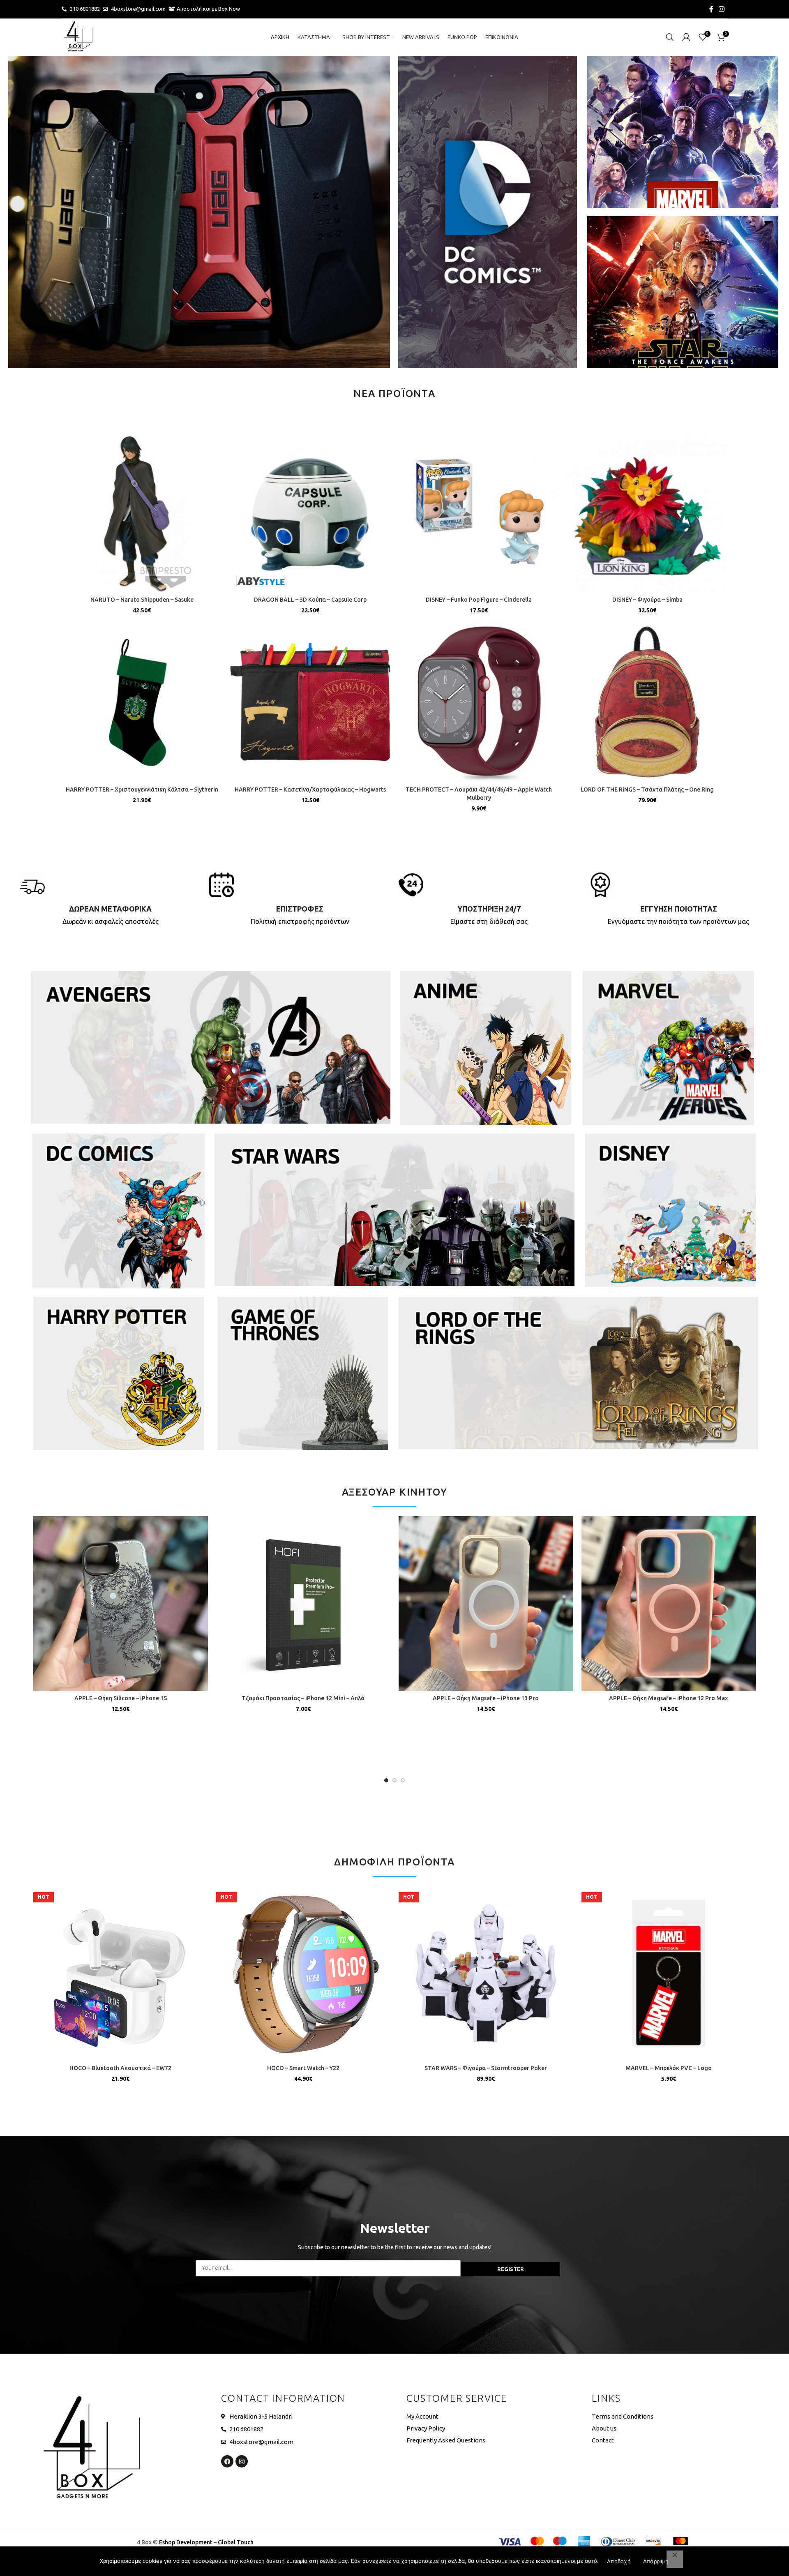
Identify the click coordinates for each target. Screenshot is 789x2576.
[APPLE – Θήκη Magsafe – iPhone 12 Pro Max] (669, 1603)
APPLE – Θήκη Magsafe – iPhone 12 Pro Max (668, 1698)
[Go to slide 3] (403, 1780)
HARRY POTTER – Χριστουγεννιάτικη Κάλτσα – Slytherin (142, 789)
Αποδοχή (619, 2561)
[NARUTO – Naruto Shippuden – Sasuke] (142, 512)
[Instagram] (242, 2461)
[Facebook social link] (711, 9)
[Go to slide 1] (386, 1780)
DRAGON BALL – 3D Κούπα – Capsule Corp (310, 600)
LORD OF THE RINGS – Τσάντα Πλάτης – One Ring (647, 789)
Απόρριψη (656, 2561)
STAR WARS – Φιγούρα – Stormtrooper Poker (486, 2068)
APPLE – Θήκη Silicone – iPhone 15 (121, 1698)
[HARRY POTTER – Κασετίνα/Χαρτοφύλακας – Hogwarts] (310, 702)
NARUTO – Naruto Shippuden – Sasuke (142, 600)
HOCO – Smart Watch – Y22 (303, 2068)
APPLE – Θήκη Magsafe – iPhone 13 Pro (486, 1698)
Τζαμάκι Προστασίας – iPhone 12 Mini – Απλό (303, 1698)
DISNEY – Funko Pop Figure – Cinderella (479, 600)
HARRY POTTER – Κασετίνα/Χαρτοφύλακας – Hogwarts (310, 789)
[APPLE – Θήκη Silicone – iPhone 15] (121, 1603)
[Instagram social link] (722, 9)
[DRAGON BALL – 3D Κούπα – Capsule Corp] (310, 512)
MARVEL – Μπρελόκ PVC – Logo (669, 2068)
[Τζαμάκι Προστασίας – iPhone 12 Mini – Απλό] (303, 1603)
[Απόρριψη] (675, 2559)
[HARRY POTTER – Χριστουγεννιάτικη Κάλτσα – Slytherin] (142, 702)
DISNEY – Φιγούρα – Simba (647, 600)
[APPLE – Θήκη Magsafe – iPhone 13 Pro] (486, 1603)
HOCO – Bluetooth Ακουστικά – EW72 (120, 2068)
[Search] (670, 37)
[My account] (686, 37)
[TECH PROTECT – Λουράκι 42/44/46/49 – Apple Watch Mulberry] (479, 702)
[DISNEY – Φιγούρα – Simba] (647, 512)
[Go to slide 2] (394, 1780)
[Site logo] (78, 37)
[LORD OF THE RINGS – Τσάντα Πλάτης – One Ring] (647, 702)
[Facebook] (227, 2461)
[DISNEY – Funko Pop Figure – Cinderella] (479, 512)
